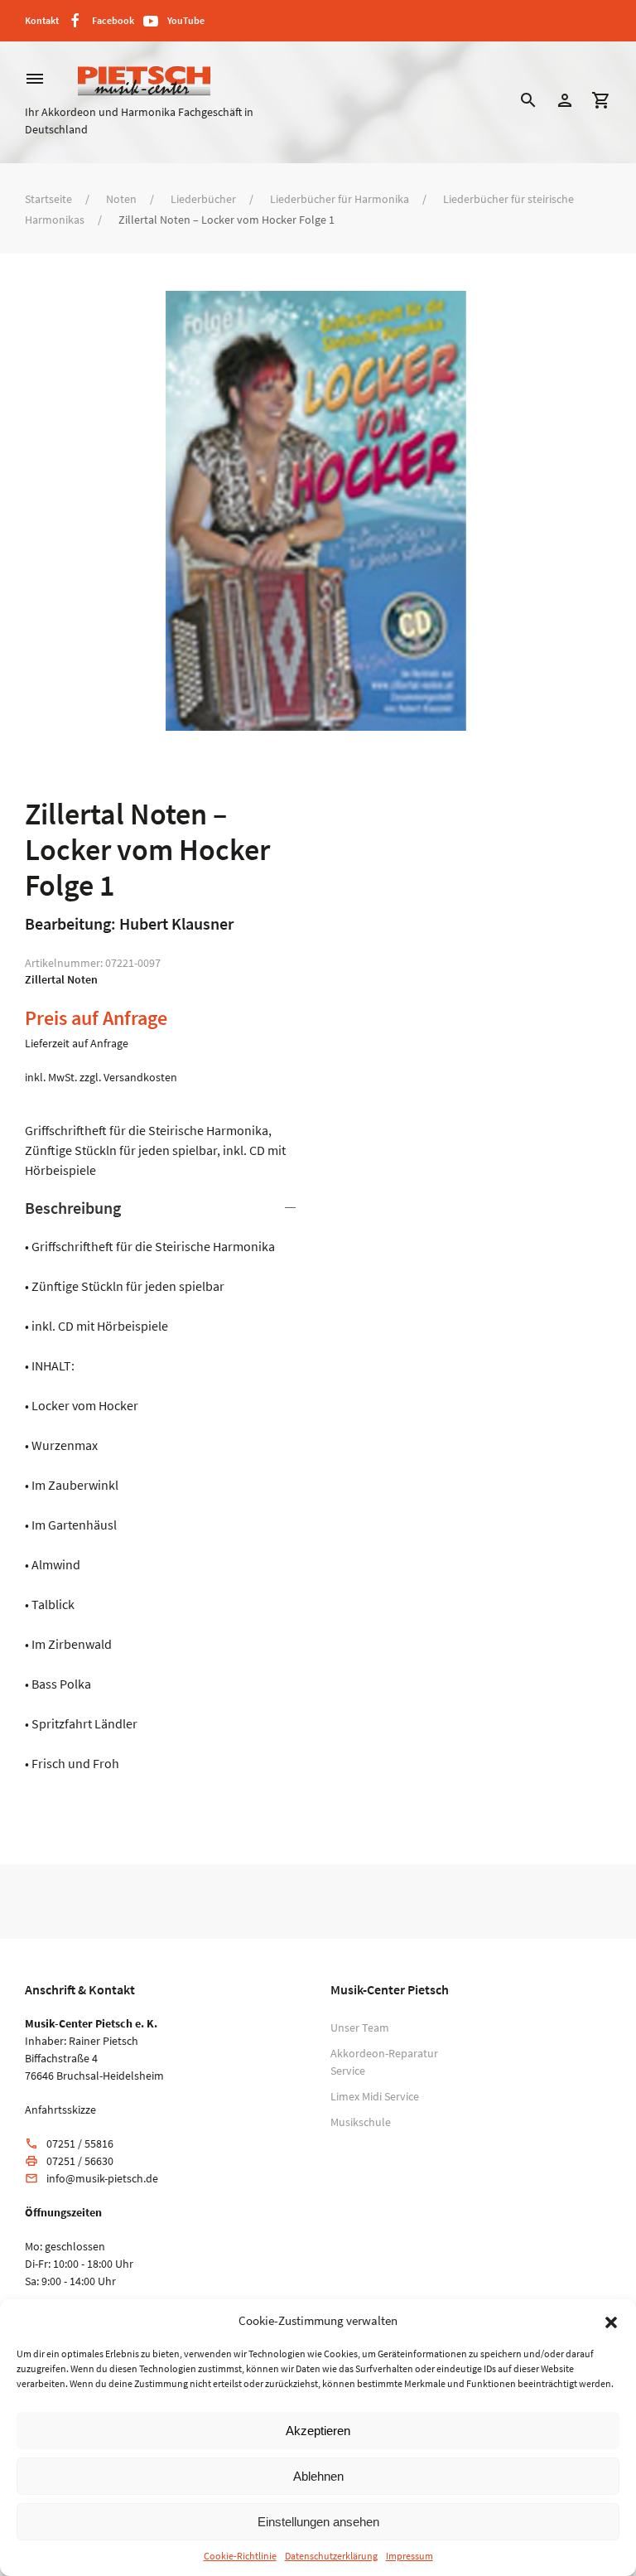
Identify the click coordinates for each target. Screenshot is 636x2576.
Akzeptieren (318, 2431)
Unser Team (360, 2027)
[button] (611, 2321)
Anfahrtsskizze (60, 2110)
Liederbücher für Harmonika (340, 199)
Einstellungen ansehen (318, 2522)
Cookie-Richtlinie (240, 2556)
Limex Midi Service (375, 2096)
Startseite (48, 199)
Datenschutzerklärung (331, 2556)
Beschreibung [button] (73, 1208)
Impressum (410, 2556)
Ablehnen (318, 2476)
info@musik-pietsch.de (102, 2178)
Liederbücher (203, 199)
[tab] (163, 1485)
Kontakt (42, 20)
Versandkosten (140, 1077)
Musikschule (361, 2122)
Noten (121, 199)
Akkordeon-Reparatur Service (384, 2062)
